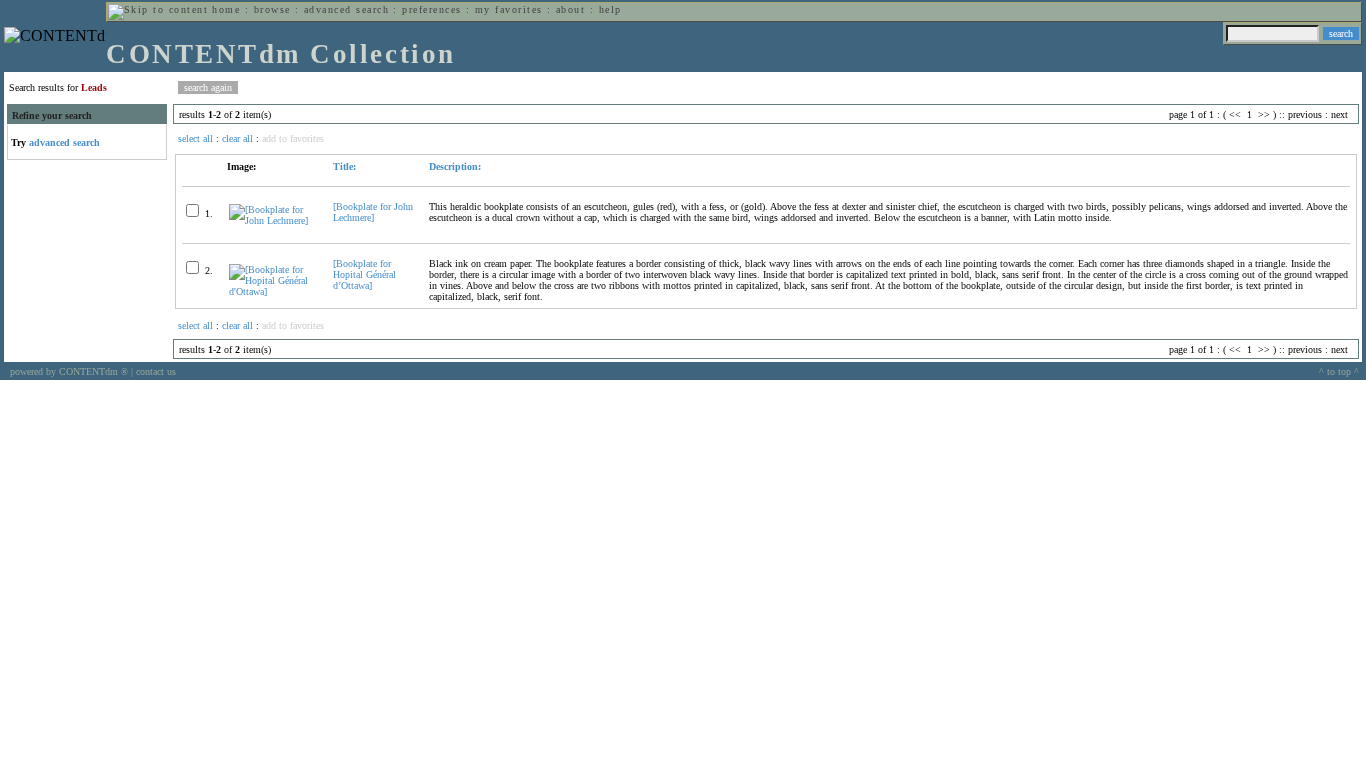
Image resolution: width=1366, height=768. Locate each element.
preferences (431, 9)
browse (272, 9)
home (226, 9)
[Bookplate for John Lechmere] (373, 212)
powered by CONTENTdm (69, 371)
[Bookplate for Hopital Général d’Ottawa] (364, 274)
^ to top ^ (1339, 371)
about (570, 9)
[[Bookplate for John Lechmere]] (272, 220)
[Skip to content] (158, 9)
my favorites (509, 9)
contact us (156, 371)
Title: (344, 166)
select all (195, 138)
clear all (237, 138)
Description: (455, 166)
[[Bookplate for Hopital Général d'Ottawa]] (272, 291)
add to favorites (293, 138)
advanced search (346, 9)
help (610, 9)
